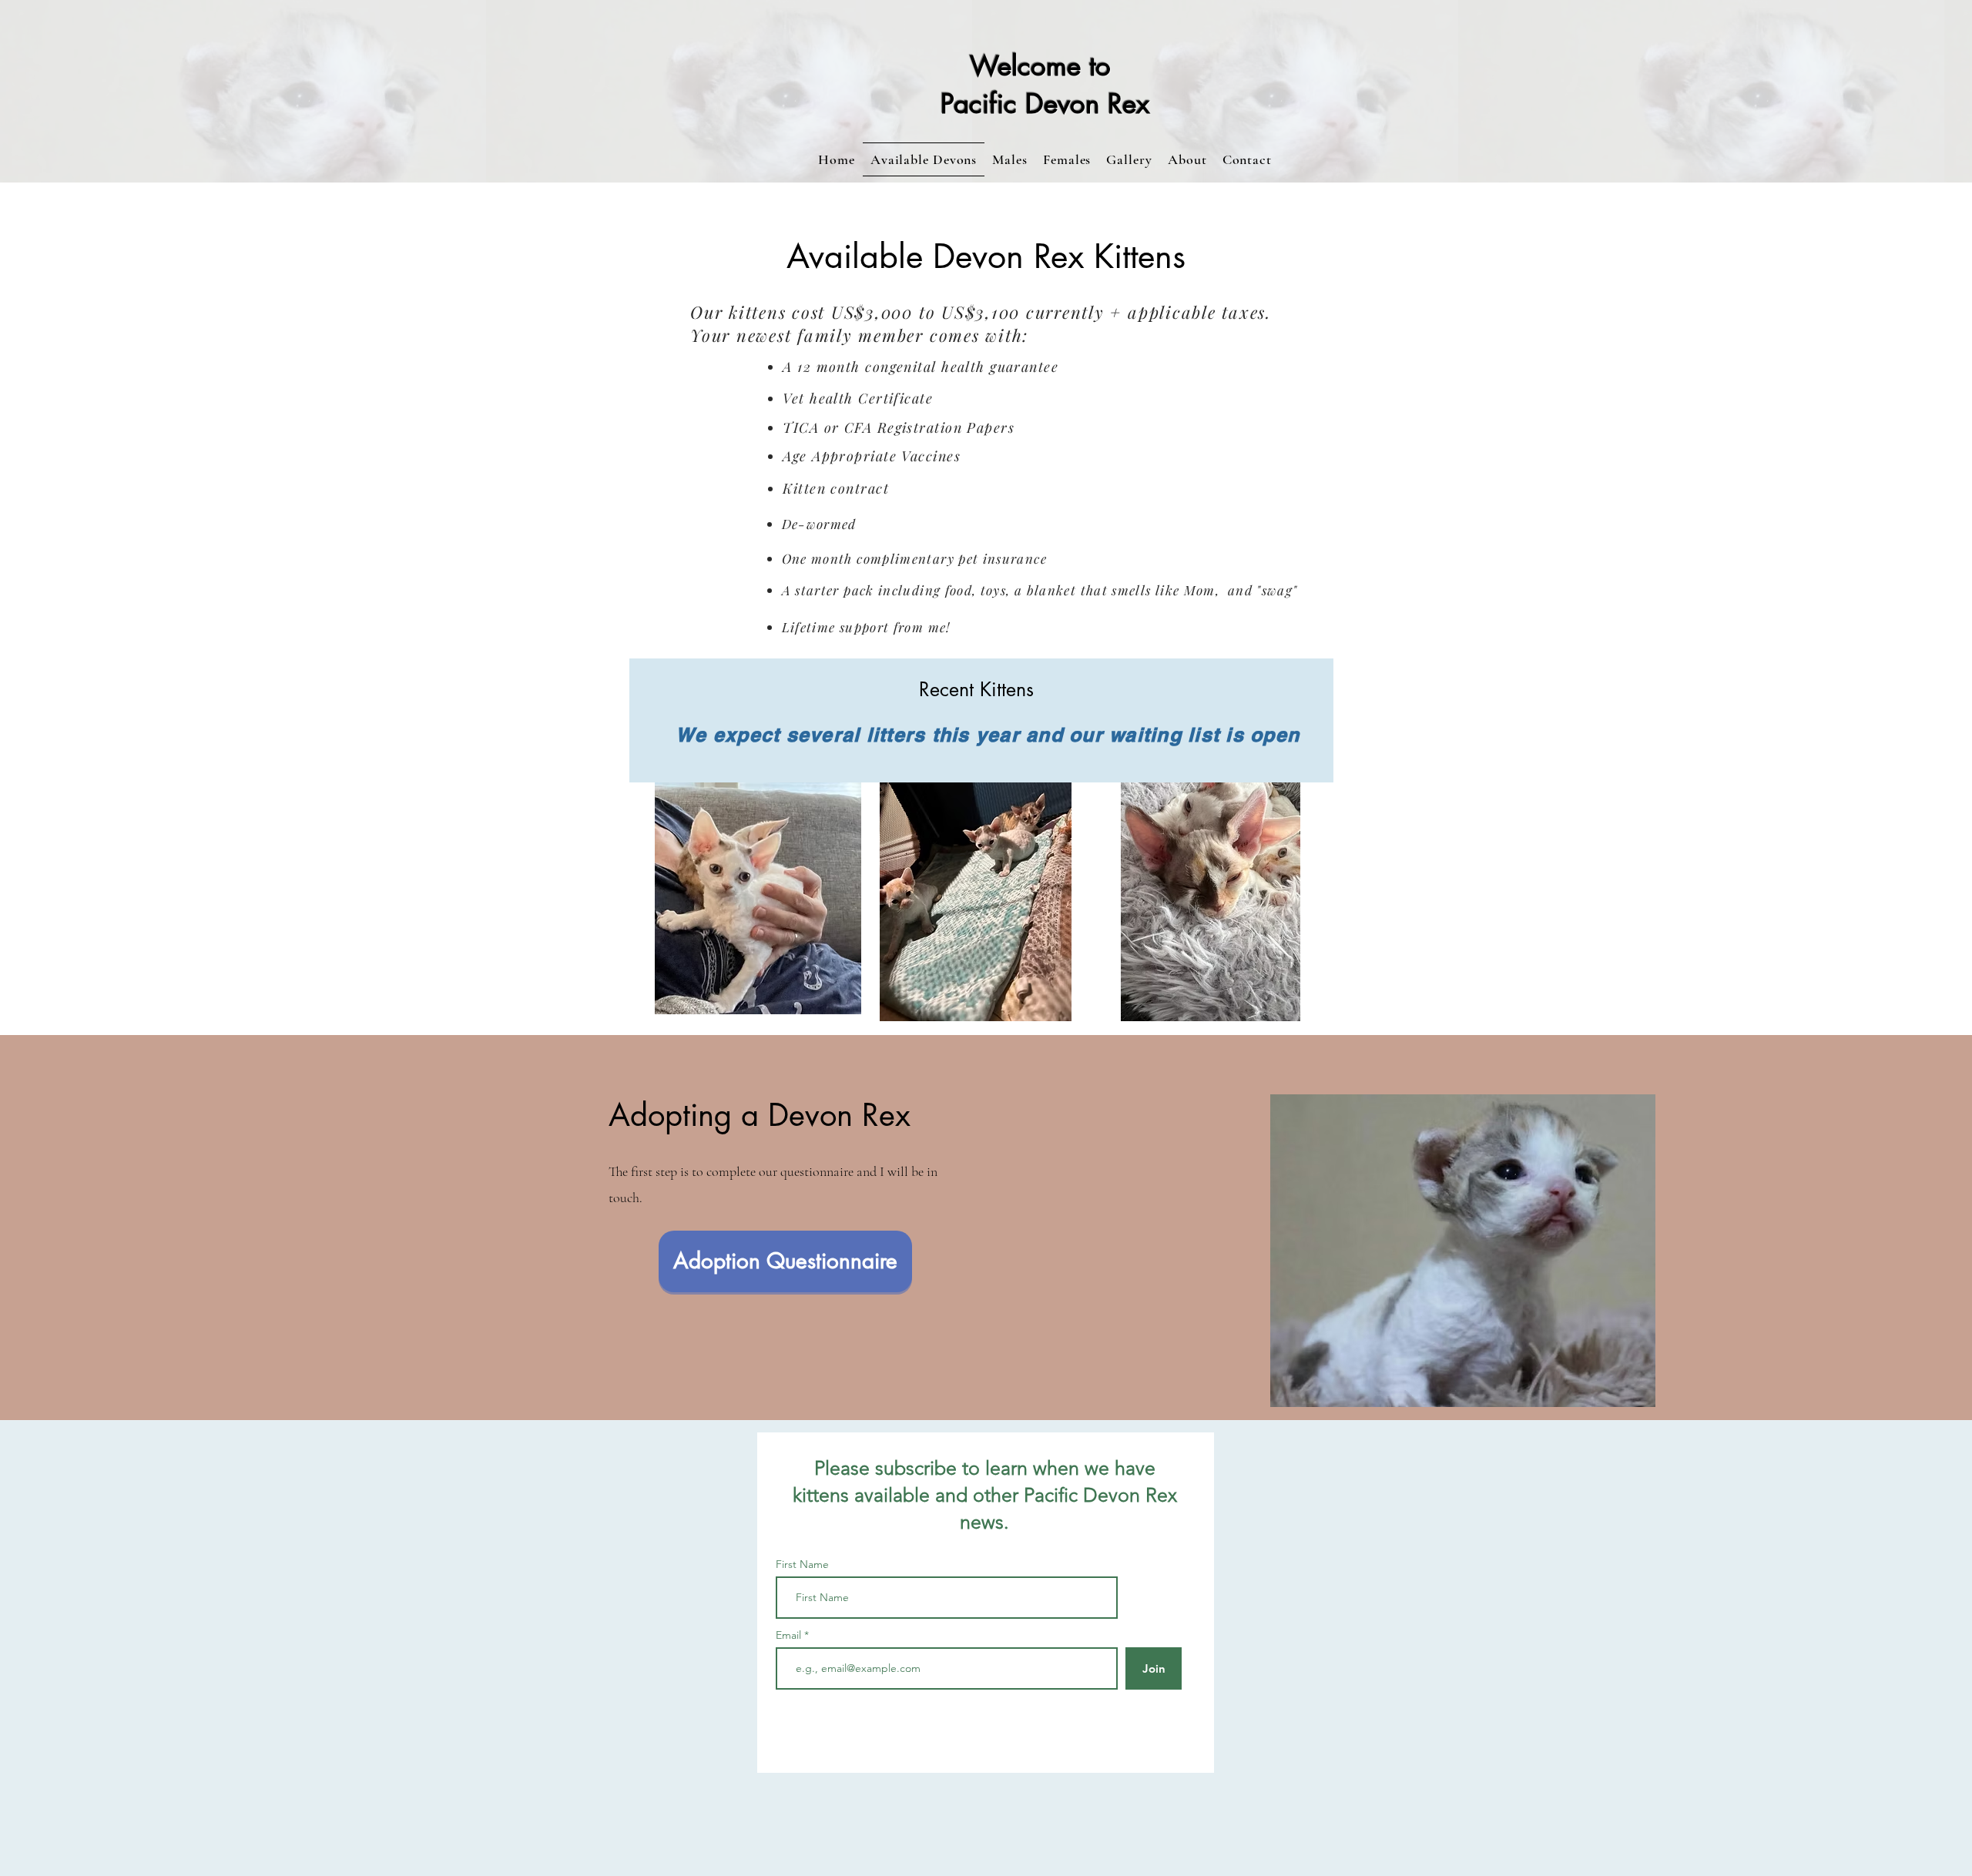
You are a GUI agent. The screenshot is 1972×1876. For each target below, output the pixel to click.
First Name (802, 1564)
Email (790, 1635)
